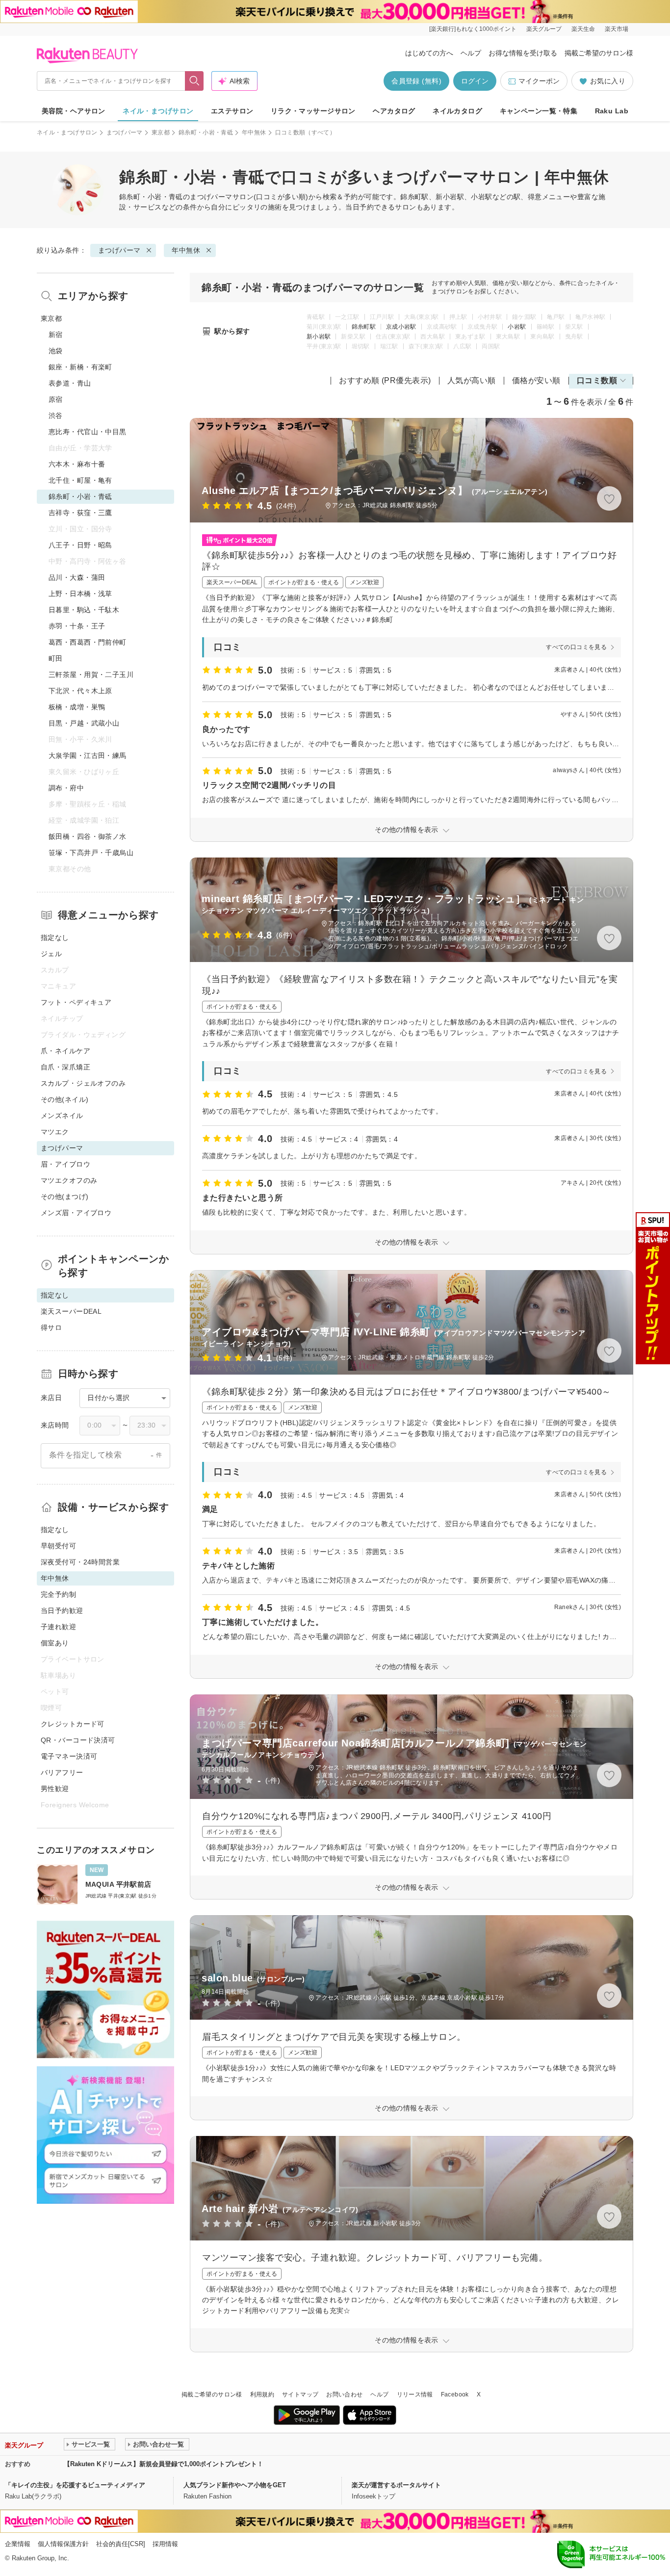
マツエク (55, 1132)
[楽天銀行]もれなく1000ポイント (473, 29)
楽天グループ (544, 29)
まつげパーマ (125, 132)
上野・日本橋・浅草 (80, 594)
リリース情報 (415, 2394)
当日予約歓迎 (62, 1611)
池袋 (56, 351)
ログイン (475, 81)
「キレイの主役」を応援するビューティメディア (75, 2485)
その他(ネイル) (64, 1099)
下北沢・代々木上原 (80, 691)
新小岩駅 (319, 337)
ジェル (51, 954)
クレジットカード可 (73, 1724)
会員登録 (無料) (416, 81)
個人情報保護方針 (63, 2544)
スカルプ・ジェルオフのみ (83, 1083)
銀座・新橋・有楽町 (80, 367)
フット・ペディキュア (76, 1002)
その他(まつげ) (64, 1197)
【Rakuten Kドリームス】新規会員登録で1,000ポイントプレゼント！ (164, 2464)
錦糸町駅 (364, 327)
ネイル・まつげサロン (158, 111)
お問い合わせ (344, 2394)
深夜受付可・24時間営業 (80, 1562)
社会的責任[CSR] (121, 2544)
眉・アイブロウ (65, 1164)
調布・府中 (66, 788)
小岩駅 (517, 327)
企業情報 (18, 2544)
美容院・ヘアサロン (74, 111)
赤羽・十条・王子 (77, 626)
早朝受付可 (58, 1546)
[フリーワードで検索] (194, 81)
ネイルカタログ (457, 111)
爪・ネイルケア (65, 1051)
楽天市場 (617, 29)
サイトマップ (300, 2394)
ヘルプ (471, 53)
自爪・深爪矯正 (65, 1067)
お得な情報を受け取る (523, 53)
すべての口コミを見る (576, 647)
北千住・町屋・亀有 (80, 480)
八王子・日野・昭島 (80, 545)
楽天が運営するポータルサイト (396, 2485)
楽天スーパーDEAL (71, 1311)
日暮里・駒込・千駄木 (84, 610)
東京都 (161, 132)
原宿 (56, 399)
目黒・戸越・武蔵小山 (84, 723)
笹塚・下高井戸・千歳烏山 (91, 853)
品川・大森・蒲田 (77, 577)
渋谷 (56, 416)
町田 (56, 658)
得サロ (51, 1327)
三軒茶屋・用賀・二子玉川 (91, 675)
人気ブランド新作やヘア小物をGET (235, 2485)
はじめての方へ (429, 53)
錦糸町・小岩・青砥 (206, 132)
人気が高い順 (472, 380)
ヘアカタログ (394, 111)
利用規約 (262, 2394)
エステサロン (232, 111)
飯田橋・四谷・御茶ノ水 (88, 836)
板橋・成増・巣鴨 (77, 707)
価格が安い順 (536, 380)
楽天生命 (583, 29)
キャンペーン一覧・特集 (539, 111)
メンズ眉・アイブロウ (76, 1213)
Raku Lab (612, 111)
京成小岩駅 (401, 327)
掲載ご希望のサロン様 (599, 53)
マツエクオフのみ (69, 1180)
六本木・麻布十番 (77, 464)
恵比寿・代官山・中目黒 (88, 432)
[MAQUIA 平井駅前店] (105, 1885)
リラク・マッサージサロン (313, 111)
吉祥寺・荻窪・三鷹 (80, 513)
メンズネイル (62, 1116)
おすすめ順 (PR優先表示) (385, 380)
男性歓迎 (55, 1789)
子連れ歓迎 (58, 1627)
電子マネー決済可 (69, 1756)
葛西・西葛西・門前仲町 (88, 642)
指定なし (55, 937)
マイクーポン (539, 81)
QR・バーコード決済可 (78, 1740)
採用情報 (165, 2544)
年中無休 (254, 132)
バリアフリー (62, 1772)
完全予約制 (58, 1594)
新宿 (56, 335)
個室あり (55, 1643)
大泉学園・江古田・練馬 (88, 755)
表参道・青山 (70, 383)
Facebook (455, 2394)
